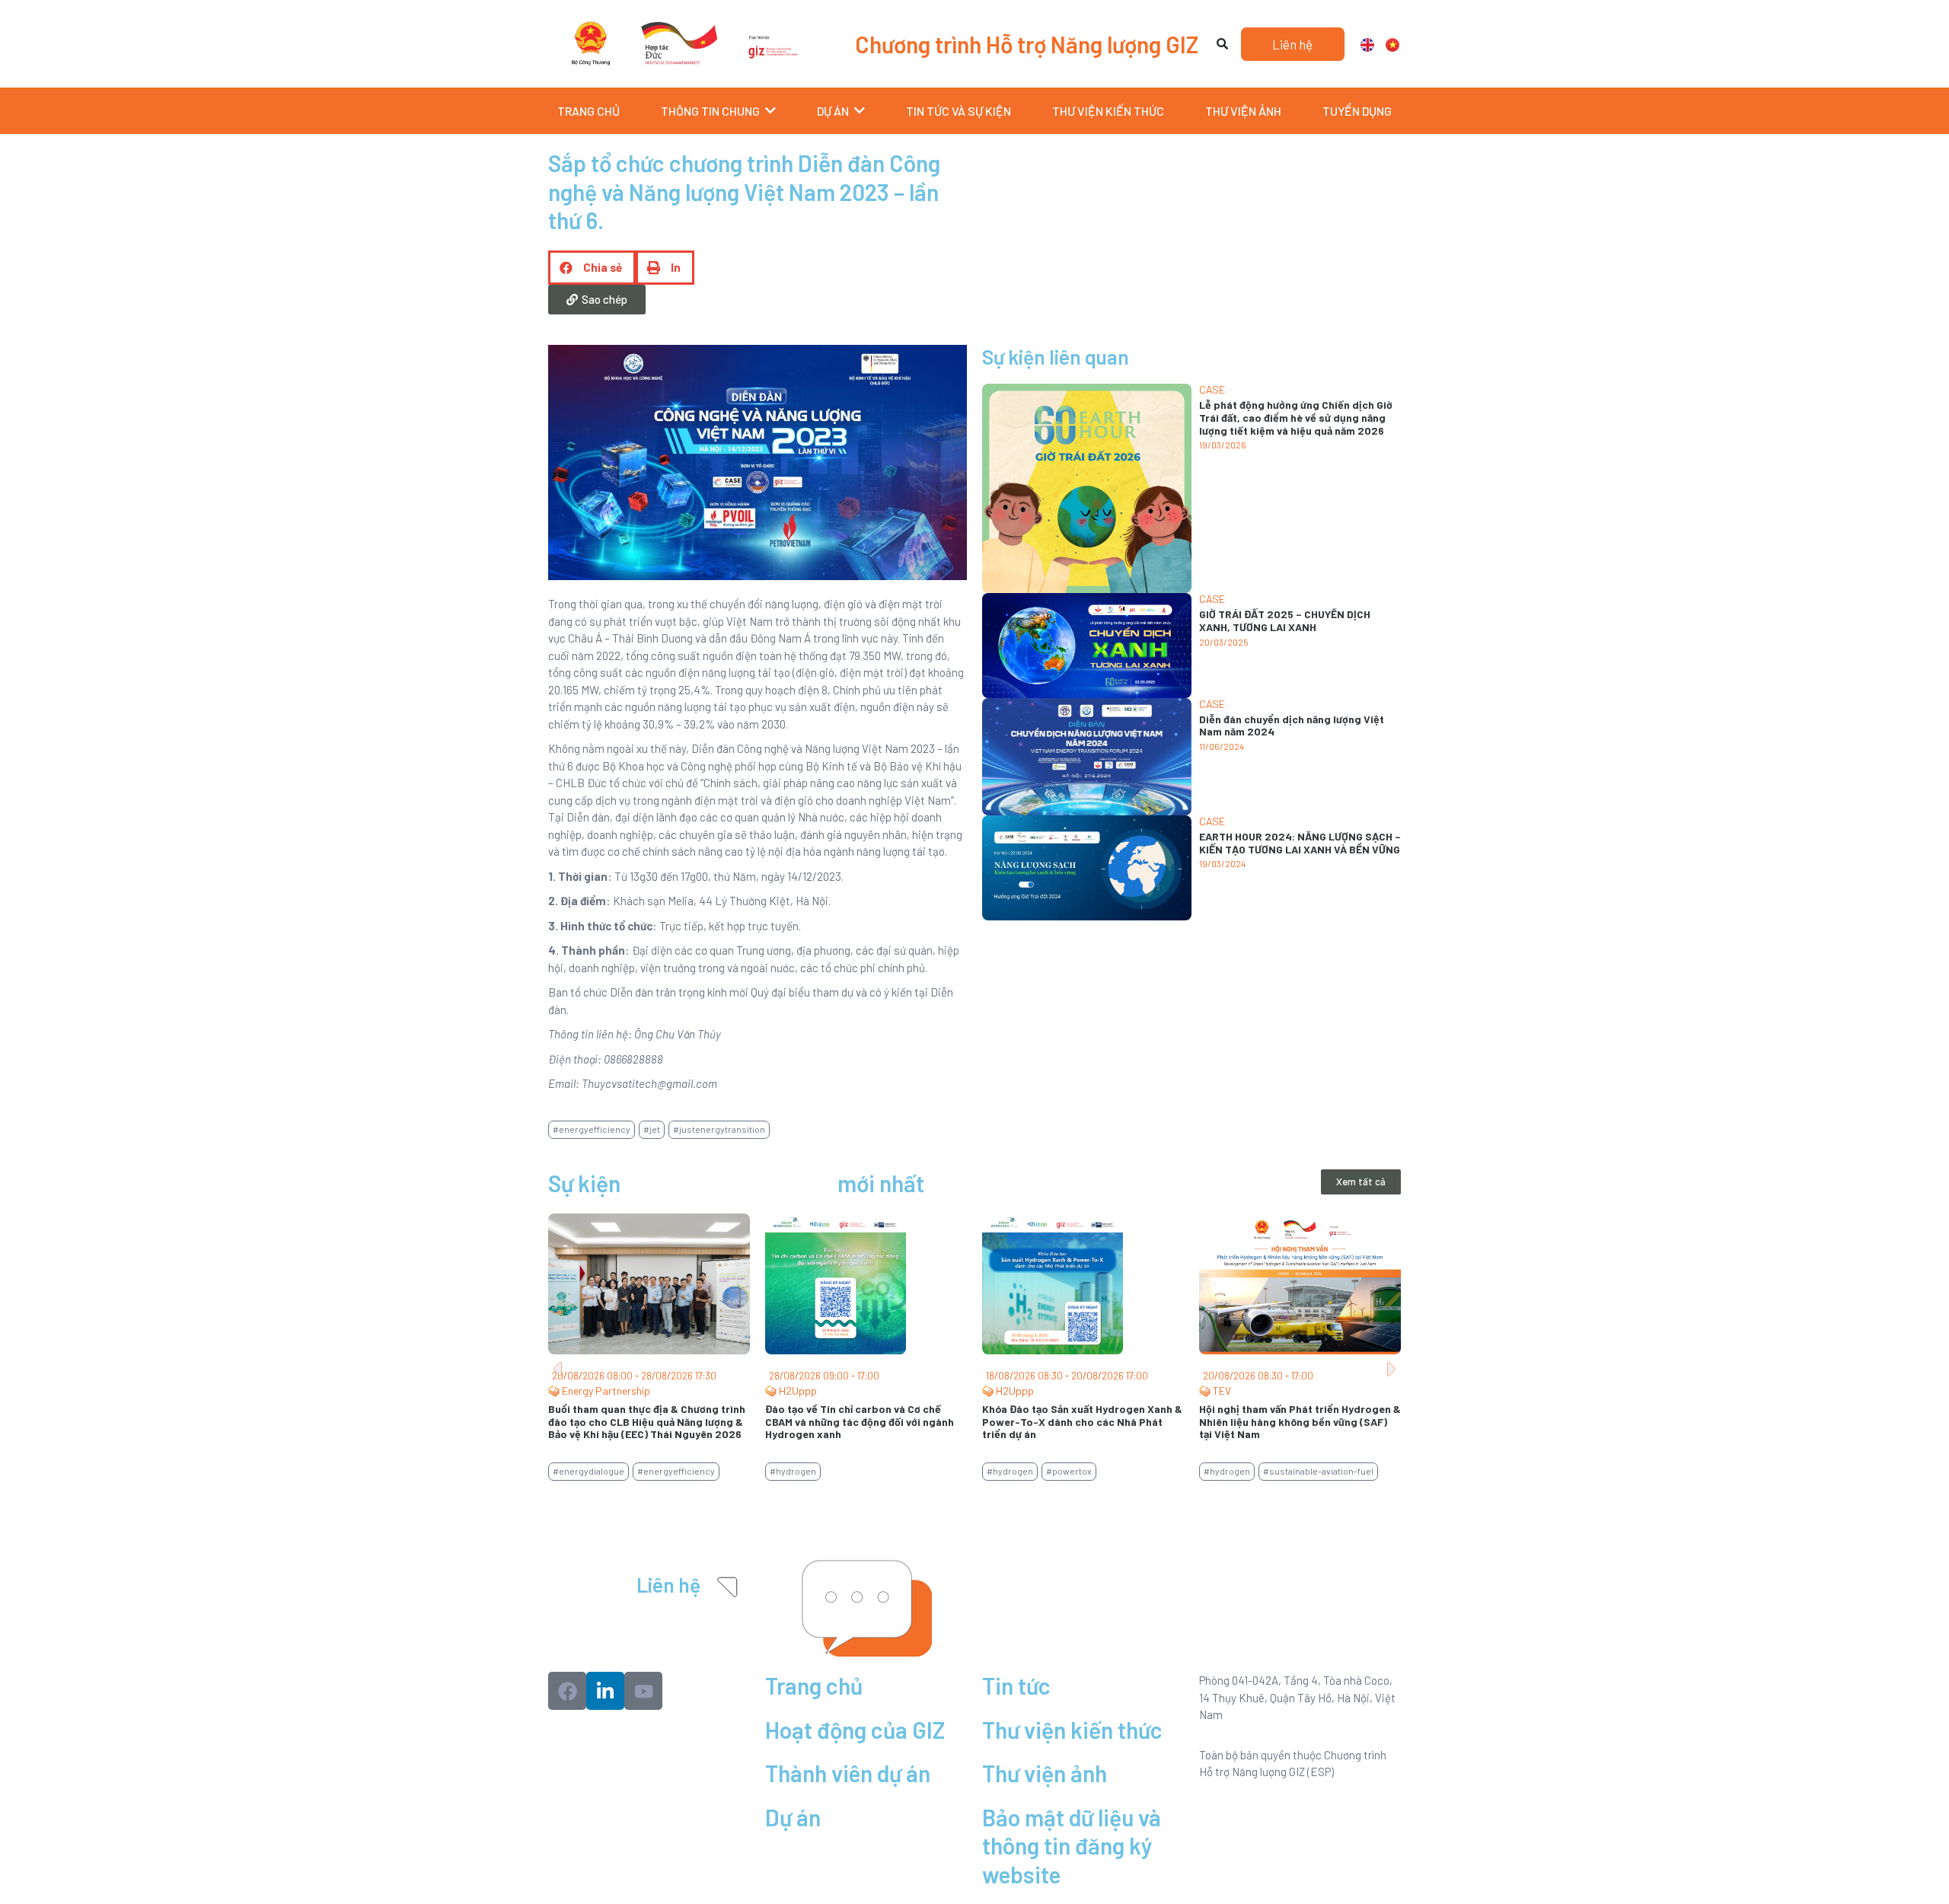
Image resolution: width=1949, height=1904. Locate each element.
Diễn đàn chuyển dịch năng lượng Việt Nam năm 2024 (1292, 726)
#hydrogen (793, 1471)
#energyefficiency (592, 1129)
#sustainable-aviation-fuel (1318, 1471)
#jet (652, 1129)
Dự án (793, 1817)
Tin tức (1016, 1686)
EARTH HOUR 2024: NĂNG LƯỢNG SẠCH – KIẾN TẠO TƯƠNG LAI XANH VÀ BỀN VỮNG (1300, 843)
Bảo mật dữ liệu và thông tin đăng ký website (1072, 1846)
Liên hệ (668, 1585)
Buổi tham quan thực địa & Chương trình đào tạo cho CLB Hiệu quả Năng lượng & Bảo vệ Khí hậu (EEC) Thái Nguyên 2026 (647, 1422)
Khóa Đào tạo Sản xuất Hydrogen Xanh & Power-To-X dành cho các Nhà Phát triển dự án (1082, 1422)
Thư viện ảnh (1045, 1773)
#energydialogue (589, 1471)
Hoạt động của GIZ (855, 1730)
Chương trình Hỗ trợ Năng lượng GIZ (1027, 44)
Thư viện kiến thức (1072, 1730)
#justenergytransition (719, 1129)
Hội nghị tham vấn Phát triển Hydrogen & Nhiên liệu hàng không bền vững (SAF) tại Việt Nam (1300, 1422)
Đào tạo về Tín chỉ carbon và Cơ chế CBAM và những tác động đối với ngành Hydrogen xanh (860, 1422)
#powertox (1069, 1471)
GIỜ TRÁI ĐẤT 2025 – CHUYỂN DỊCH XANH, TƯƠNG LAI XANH (1285, 620)
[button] (592, 268)
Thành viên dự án (848, 1773)
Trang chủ (814, 1686)
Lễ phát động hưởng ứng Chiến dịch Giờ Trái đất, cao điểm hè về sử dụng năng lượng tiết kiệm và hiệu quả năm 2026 (1296, 418)
